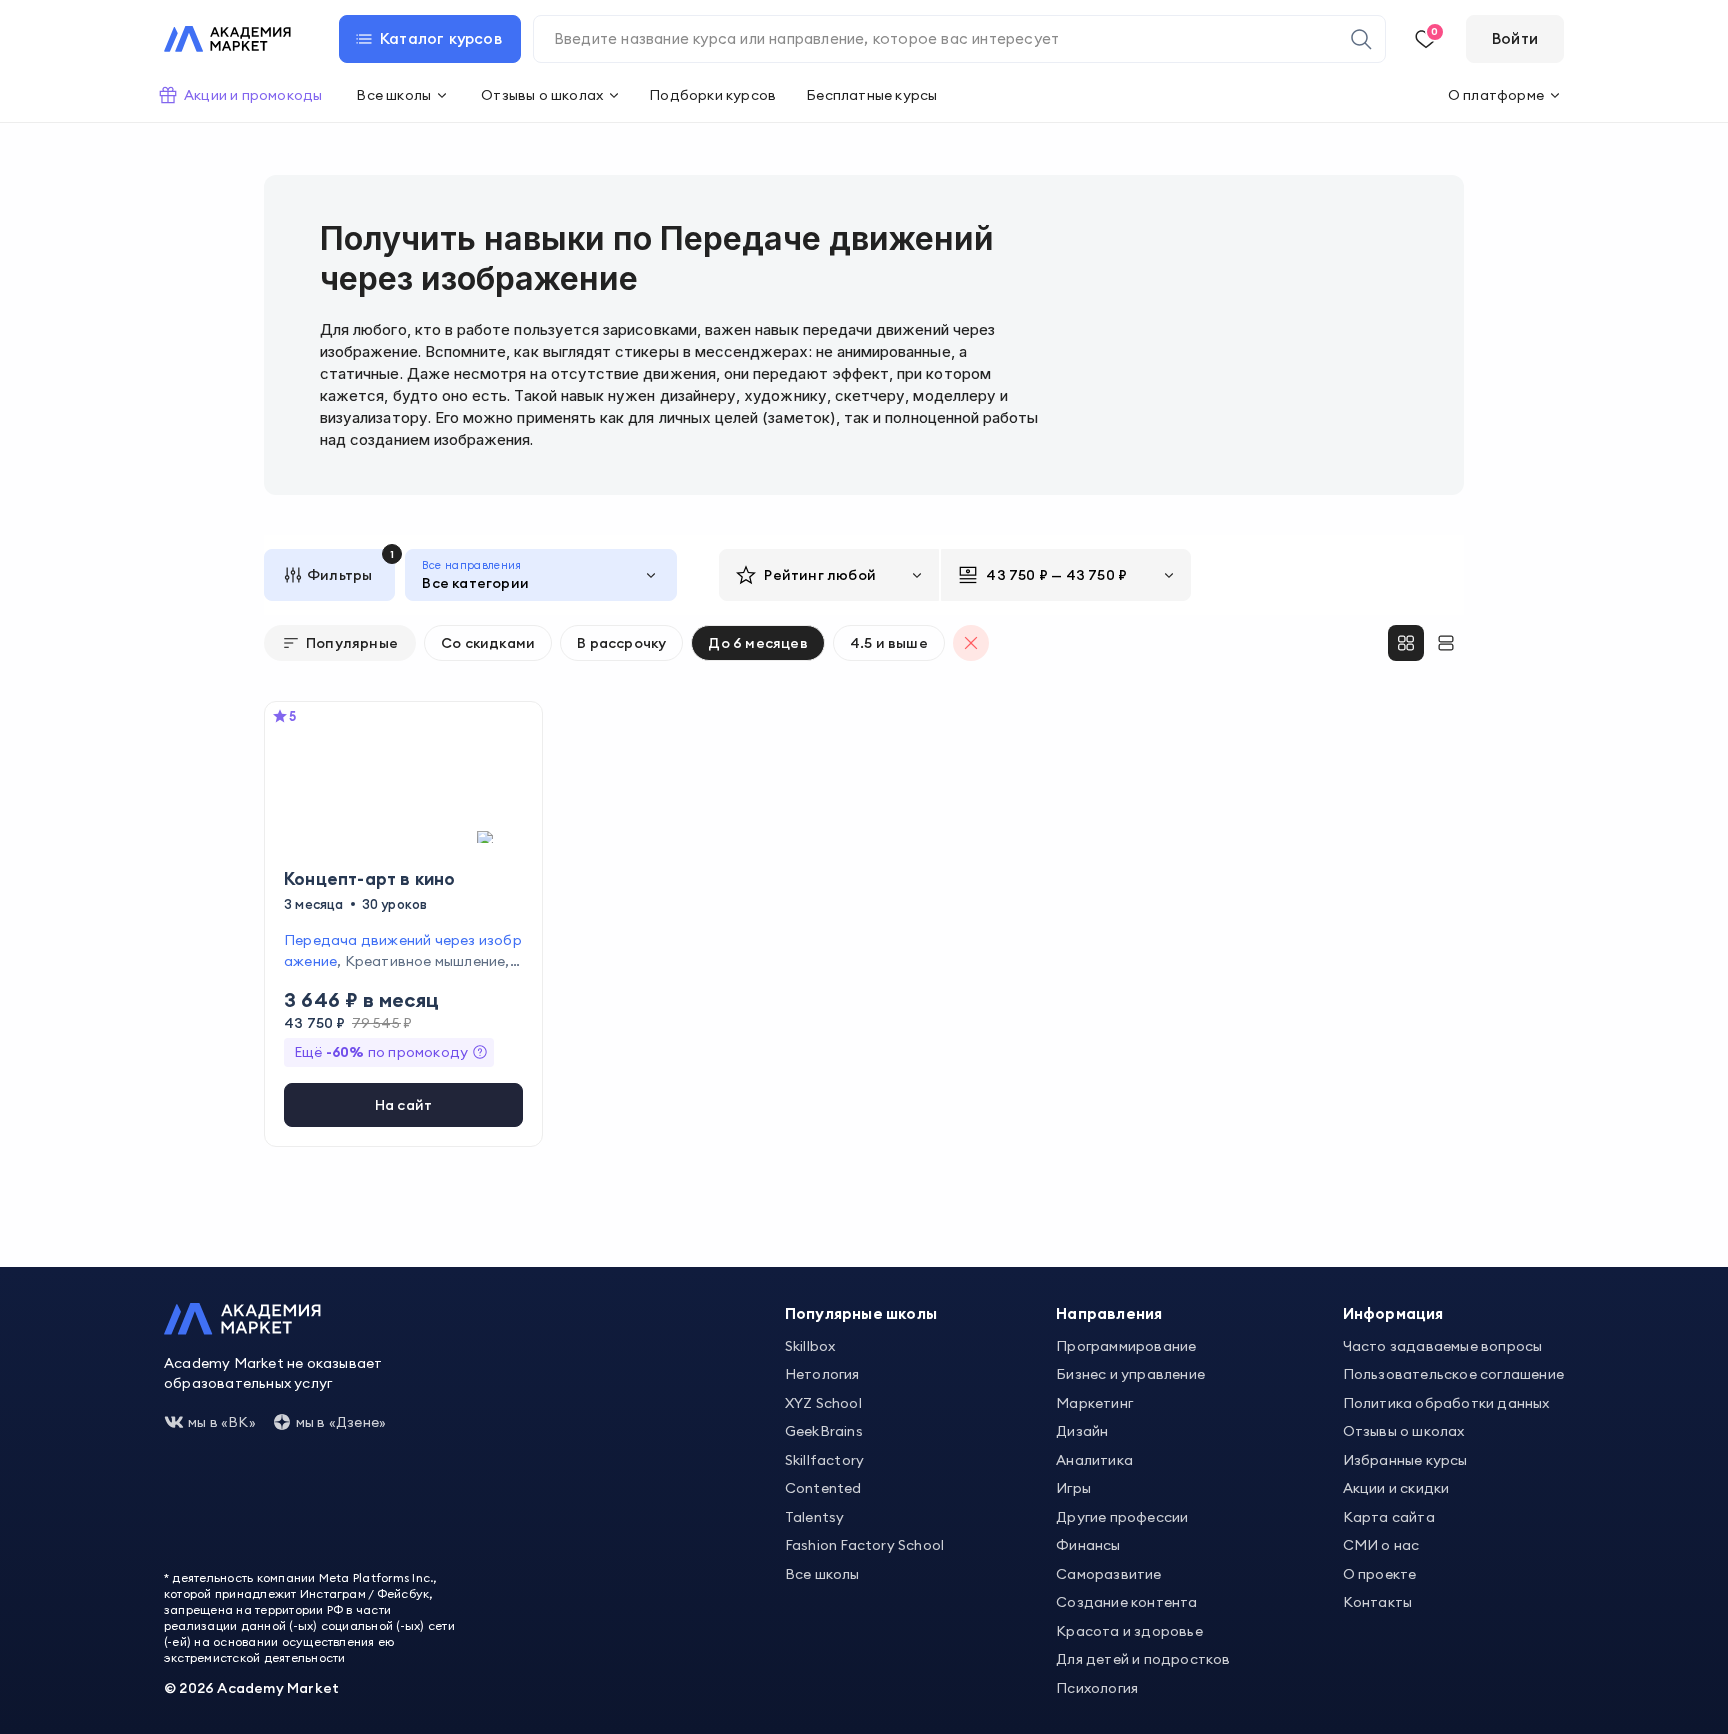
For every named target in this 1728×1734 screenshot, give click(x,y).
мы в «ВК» (222, 1422)
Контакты (1378, 1602)
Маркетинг (1094, 1403)
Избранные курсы (1405, 1460)
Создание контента (1126, 1602)
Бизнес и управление (1130, 1374)
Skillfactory (824, 1460)
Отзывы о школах (1404, 1431)
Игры (1073, 1488)
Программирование (1126, 1346)
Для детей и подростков (1143, 1659)
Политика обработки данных (1446, 1403)
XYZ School (823, 1403)
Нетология (822, 1374)
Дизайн (1082, 1431)
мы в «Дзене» (341, 1422)
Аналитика (1094, 1460)
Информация (1393, 1313)
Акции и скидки (1396, 1488)
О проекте (1380, 1574)
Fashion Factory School (864, 1545)
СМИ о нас (1381, 1545)
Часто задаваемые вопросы (1443, 1346)
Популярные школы (861, 1313)
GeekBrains (824, 1431)
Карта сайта (1389, 1517)
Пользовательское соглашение (1453, 1374)
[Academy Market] (227, 39)
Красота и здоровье (1129, 1631)
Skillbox (810, 1346)
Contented (823, 1488)
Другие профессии (1122, 1517)
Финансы (1088, 1545)
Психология (1097, 1688)
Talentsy (815, 1517)
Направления (1109, 1313)
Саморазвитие (1108, 1574)
